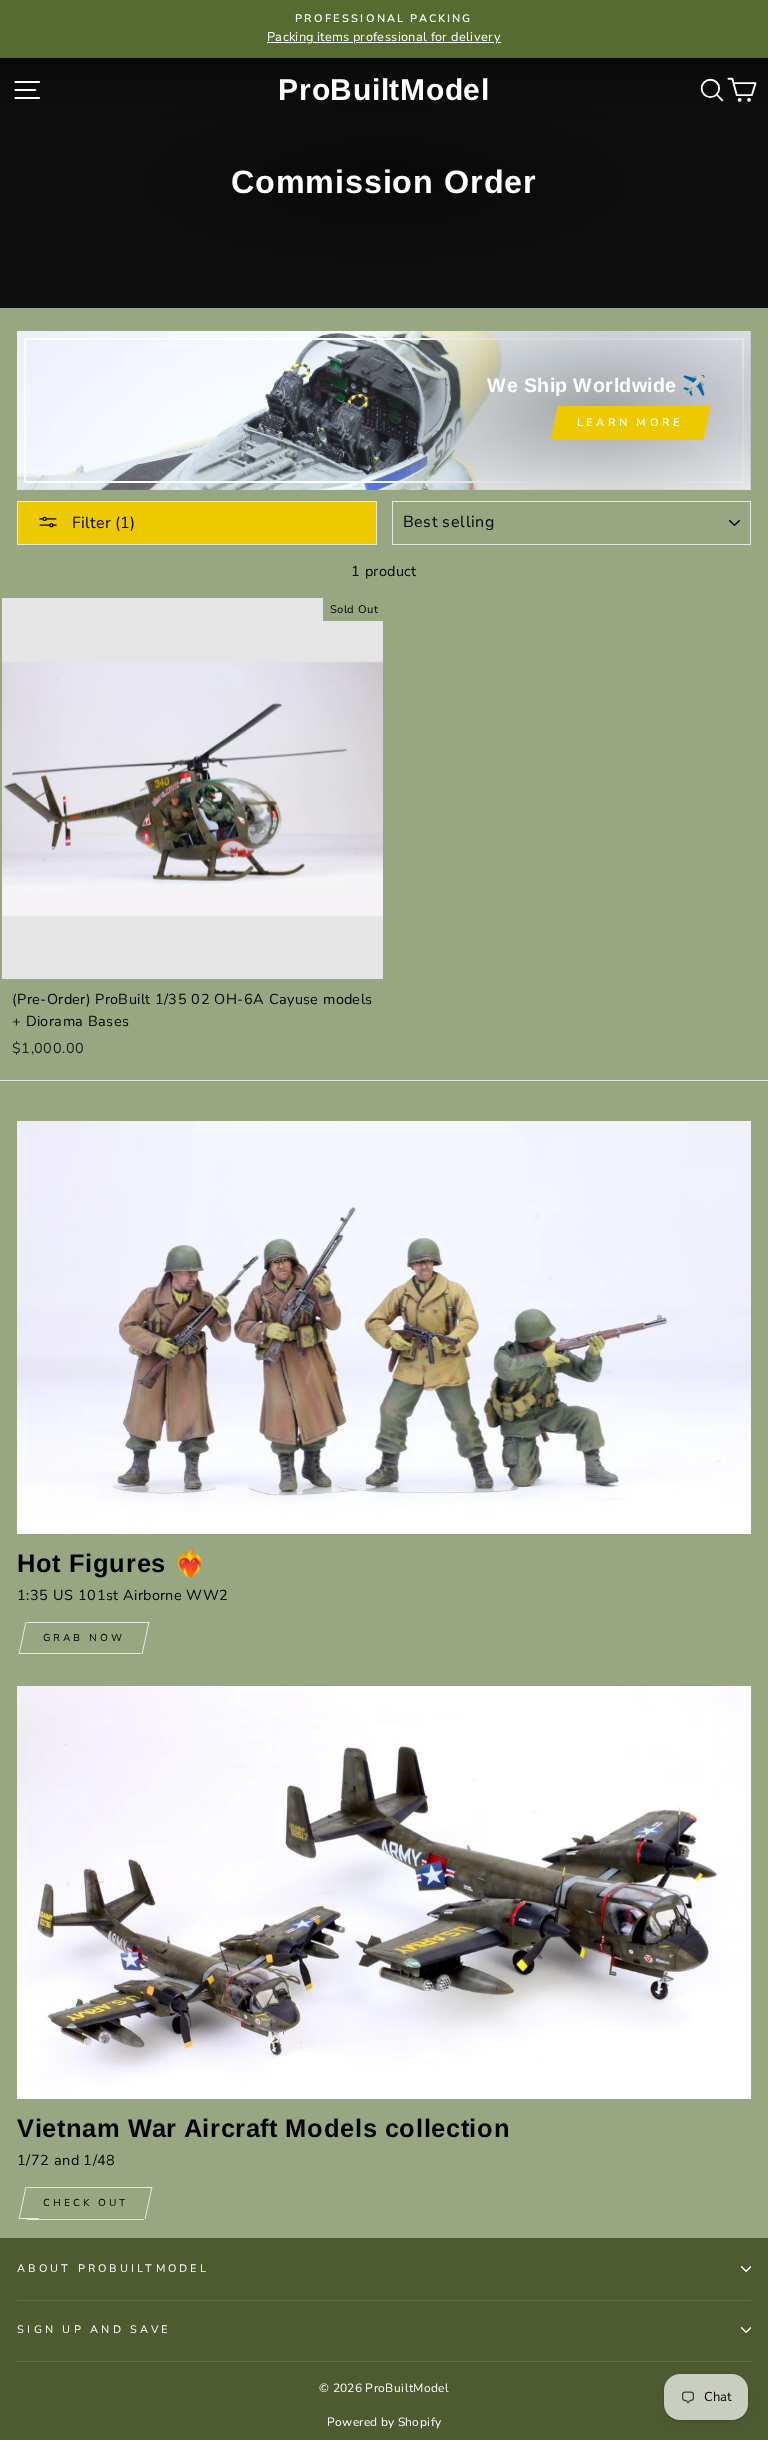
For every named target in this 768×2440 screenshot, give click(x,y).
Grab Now (84, 1638)
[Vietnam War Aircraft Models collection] (384, 1892)
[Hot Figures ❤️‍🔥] (384, 1327)
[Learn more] (384, 410)
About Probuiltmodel (113, 2268)
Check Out (85, 2203)
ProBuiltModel (384, 89)
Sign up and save (93, 2329)
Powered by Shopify (384, 2422)
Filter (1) (101, 523)
